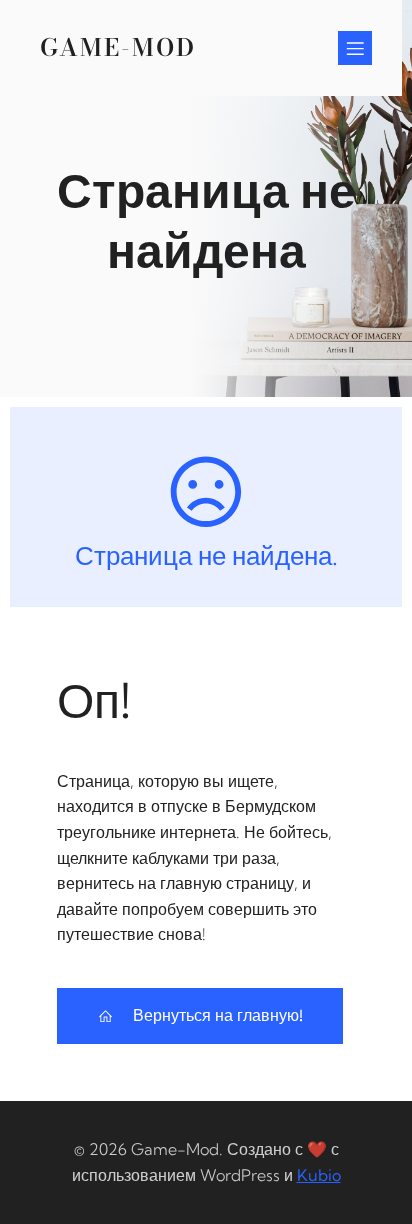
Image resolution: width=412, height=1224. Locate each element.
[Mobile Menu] (355, 48)
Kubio (319, 1175)
